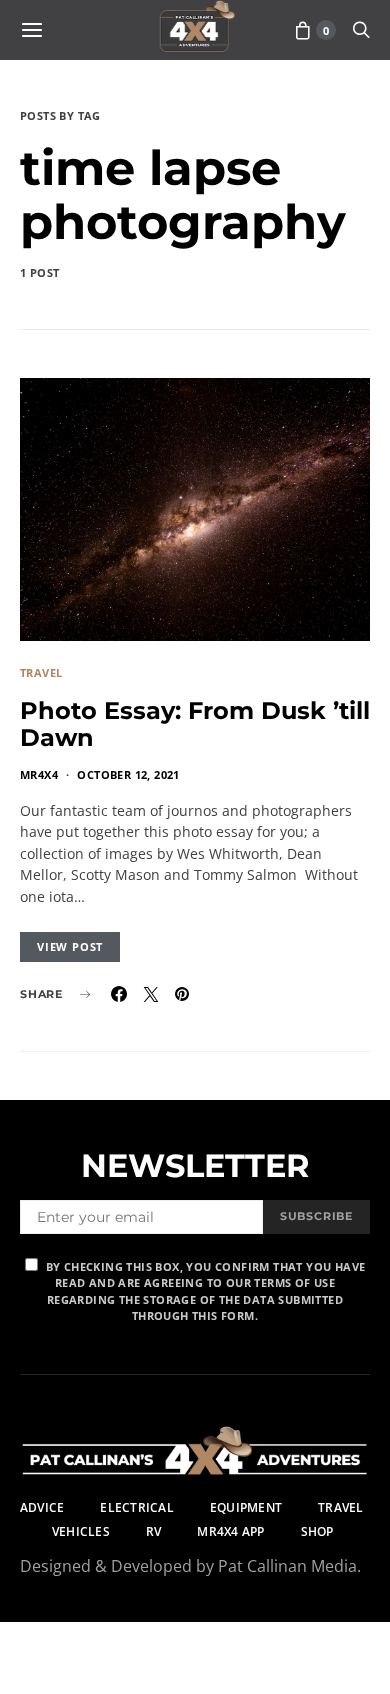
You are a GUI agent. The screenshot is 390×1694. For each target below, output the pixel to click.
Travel (41, 672)
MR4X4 (39, 774)
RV (153, 1531)
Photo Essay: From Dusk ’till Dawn (195, 724)
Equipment (246, 1507)
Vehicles (81, 1531)
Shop (317, 1531)
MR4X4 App (230, 1531)
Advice (42, 1507)
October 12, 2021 (128, 774)
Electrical (136, 1507)
